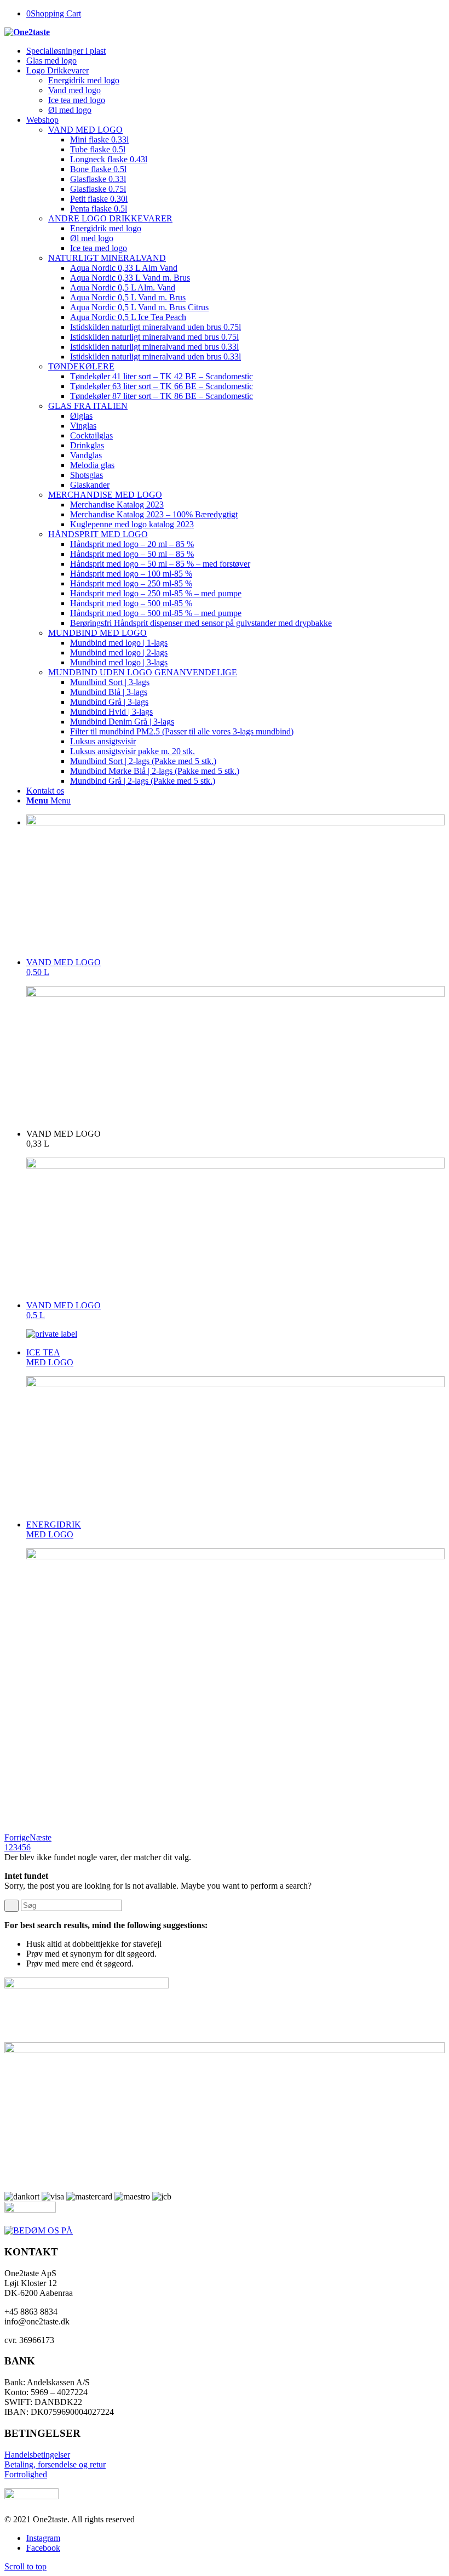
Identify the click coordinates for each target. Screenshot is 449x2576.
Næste (41, 1837)
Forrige (17, 1837)
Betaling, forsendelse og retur (55, 2464)
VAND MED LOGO (85, 130)
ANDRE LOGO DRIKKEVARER (110, 218)
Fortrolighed (26, 2474)
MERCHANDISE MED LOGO (105, 495)
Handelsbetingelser (37, 2455)
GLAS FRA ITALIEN (88, 406)
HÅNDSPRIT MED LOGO (98, 534)
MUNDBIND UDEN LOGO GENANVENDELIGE (143, 672)
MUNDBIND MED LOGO (97, 633)
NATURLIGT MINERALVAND (107, 258)
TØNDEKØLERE (81, 366)
